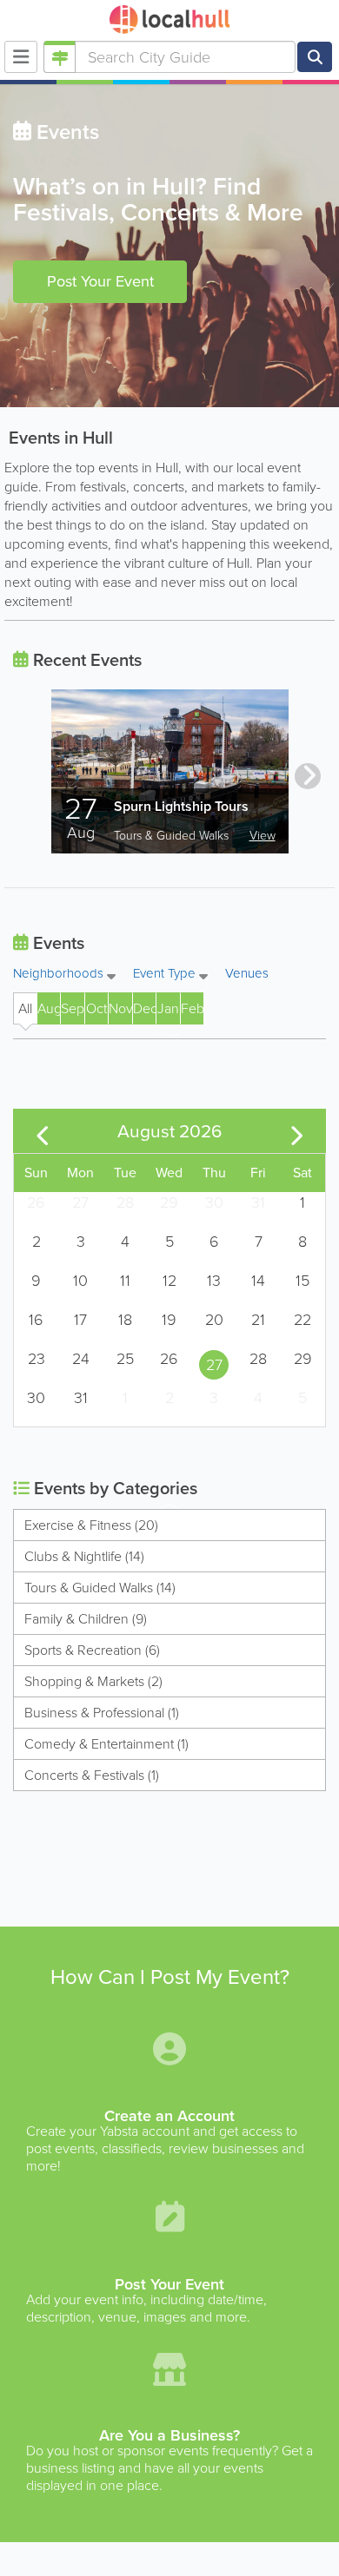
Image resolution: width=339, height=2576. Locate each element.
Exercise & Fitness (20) (91, 1525)
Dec (144, 1008)
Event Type (166, 975)
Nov (120, 1008)
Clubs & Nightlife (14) (84, 1556)
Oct (96, 1008)
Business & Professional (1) (102, 1713)
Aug (49, 1008)
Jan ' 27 (168, 1011)
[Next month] (297, 1130)
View (263, 836)
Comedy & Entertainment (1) (106, 1744)
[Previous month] (43, 1130)
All (25, 1008)
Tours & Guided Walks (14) (100, 1588)
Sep (72, 1008)
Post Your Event (100, 281)
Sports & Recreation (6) (92, 1650)
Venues (247, 973)
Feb (192, 1008)
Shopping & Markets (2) (93, 1681)
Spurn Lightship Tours (181, 806)
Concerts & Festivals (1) (92, 1775)
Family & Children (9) (86, 1619)
